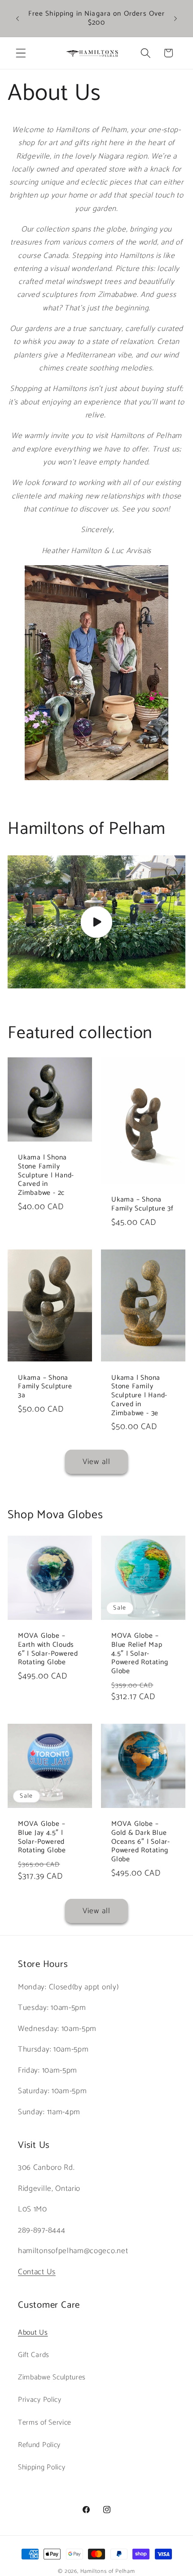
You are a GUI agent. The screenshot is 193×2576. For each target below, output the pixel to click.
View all (96, 1462)
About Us (33, 2333)
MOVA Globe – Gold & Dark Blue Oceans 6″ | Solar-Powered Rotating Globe (141, 1842)
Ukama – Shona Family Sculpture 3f (143, 1204)
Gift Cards (34, 2355)
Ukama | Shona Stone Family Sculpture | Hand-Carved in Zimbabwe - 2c (46, 1175)
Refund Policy (39, 2445)
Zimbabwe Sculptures (52, 2377)
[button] (21, 53)
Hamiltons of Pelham (108, 2571)
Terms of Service (45, 2423)
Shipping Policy (42, 2467)
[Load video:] (96, 922)
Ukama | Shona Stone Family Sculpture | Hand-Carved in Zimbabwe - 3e (139, 1395)
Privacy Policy (40, 2400)
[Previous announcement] (18, 18)
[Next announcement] (175, 18)
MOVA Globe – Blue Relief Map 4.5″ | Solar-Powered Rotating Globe (140, 1654)
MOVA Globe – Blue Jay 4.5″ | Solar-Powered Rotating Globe (42, 1837)
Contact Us (37, 2272)
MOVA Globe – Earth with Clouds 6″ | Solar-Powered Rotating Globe (48, 1649)
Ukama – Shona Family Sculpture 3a (45, 1386)
